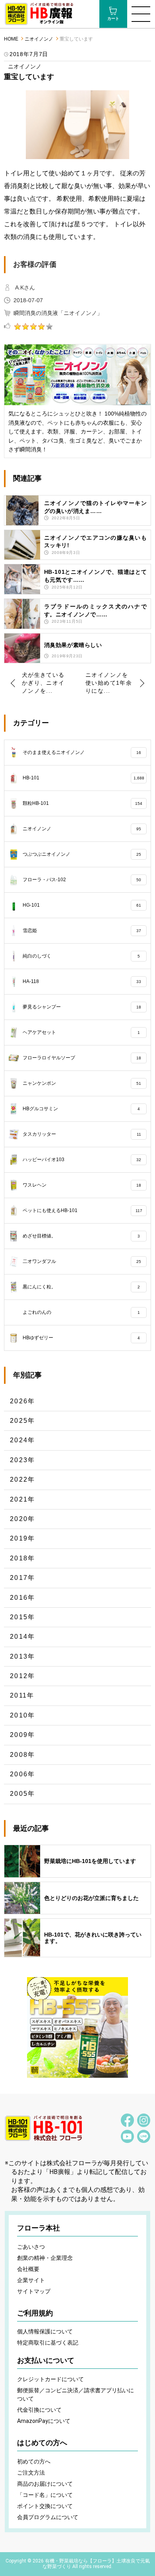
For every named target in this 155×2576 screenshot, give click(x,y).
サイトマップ (34, 2291)
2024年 (23, 1440)
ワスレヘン (82, 1185)
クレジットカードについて (50, 2379)
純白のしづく (81, 956)
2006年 (23, 1774)
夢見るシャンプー (82, 1007)
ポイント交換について (45, 2506)
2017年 (23, 1578)
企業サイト (31, 2280)
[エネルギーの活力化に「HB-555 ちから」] (77, 2028)
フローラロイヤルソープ (82, 1058)
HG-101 (82, 905)
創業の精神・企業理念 (45, 2258)
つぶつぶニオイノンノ (82, 854)
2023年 (23, 1460)
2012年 (23, 1676)
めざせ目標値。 (81, 1236)
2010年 (23, 1715)
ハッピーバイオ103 (82, 1160)
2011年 (22, 1695)
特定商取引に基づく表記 (48, 2343)
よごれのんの (81, 1312)
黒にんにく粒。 (81, 1287)
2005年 (23, 1794)
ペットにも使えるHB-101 (82, 1210)
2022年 (23, 1479)
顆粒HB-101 (83, 803)
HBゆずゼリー (81, 1338)
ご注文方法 (31, 2473)
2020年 (23, 1519)
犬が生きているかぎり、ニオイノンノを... (43, 683)
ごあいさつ (31, 2247)
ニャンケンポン (82, 1083)
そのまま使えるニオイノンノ (82, 752)
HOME (11, 39)
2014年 (23, 1637)
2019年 (23, 1538)
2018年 (23, 1558)
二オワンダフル (82, 1261)
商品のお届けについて (45, 2484)
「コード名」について (45, 2495)
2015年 (23, 1617)
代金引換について (39, 2410)
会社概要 (28, 2269)
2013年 (23, 1656)
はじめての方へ (42, 2443)
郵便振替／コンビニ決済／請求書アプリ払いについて (76, 2394)
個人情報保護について (45, 2331)
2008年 (23, 1755)
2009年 (23, 1735)
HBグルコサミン (81, 1109)
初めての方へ (34, 2461)
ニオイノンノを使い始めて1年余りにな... (109, 683)
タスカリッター (82, 1134)
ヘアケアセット (81, 1032)
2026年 (23, 1401)
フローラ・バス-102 (82, 880)
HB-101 (83, 778)
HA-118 (82, 981)
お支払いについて (46, 2360)
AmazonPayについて (44, 2421)
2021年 (23, 1499)
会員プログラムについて (48, 2517)
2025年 (23, 1421)
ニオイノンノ (39, 39)
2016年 (23, 1598)
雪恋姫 (82, 931)
